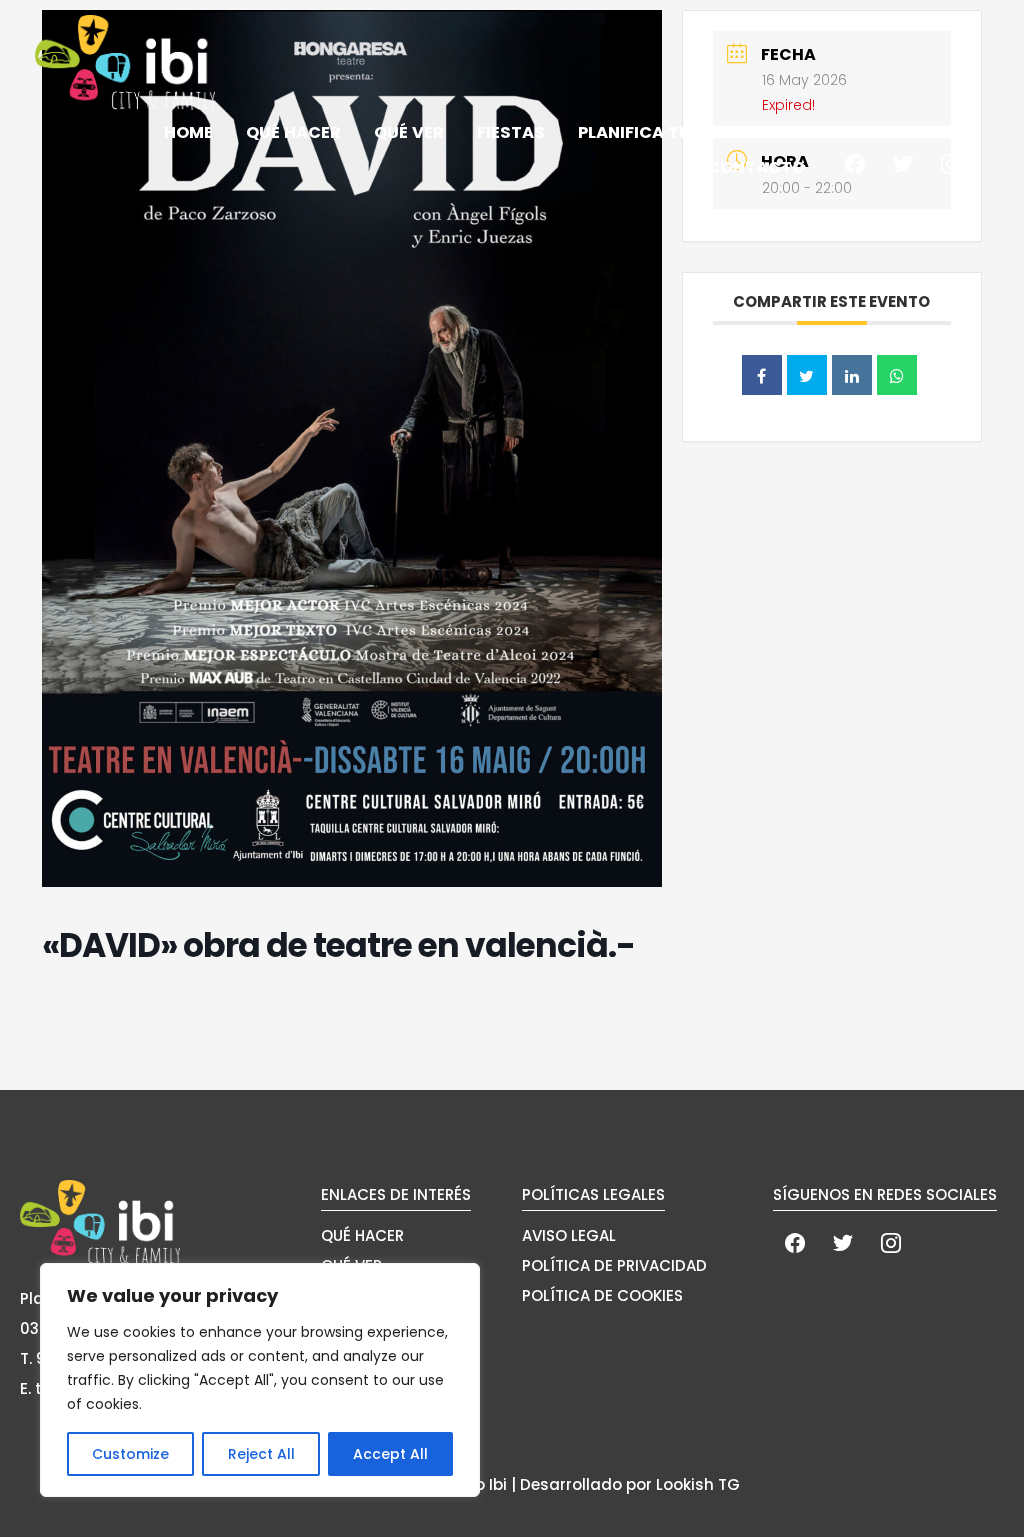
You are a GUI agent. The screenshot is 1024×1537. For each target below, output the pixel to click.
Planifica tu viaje (660, 133)
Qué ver (409, 133)
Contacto (756, 167)
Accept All (390, 1454)
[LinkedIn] (852, 375)
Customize (130, 1454)
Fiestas (511, 133)
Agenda (938, 133)
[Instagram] (951, 162)
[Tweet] (807, 375)
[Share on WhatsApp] (897, 375)
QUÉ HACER (362, 1235)
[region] (260, 1380)
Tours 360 (823, 133)
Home (188, 133)
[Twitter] (903, 162)
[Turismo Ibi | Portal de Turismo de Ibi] (125, 61)
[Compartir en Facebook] (762, 375)
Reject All (261, 1454)
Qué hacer (293, 133)
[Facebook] (855, 162)
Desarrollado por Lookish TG (630, 1484)
